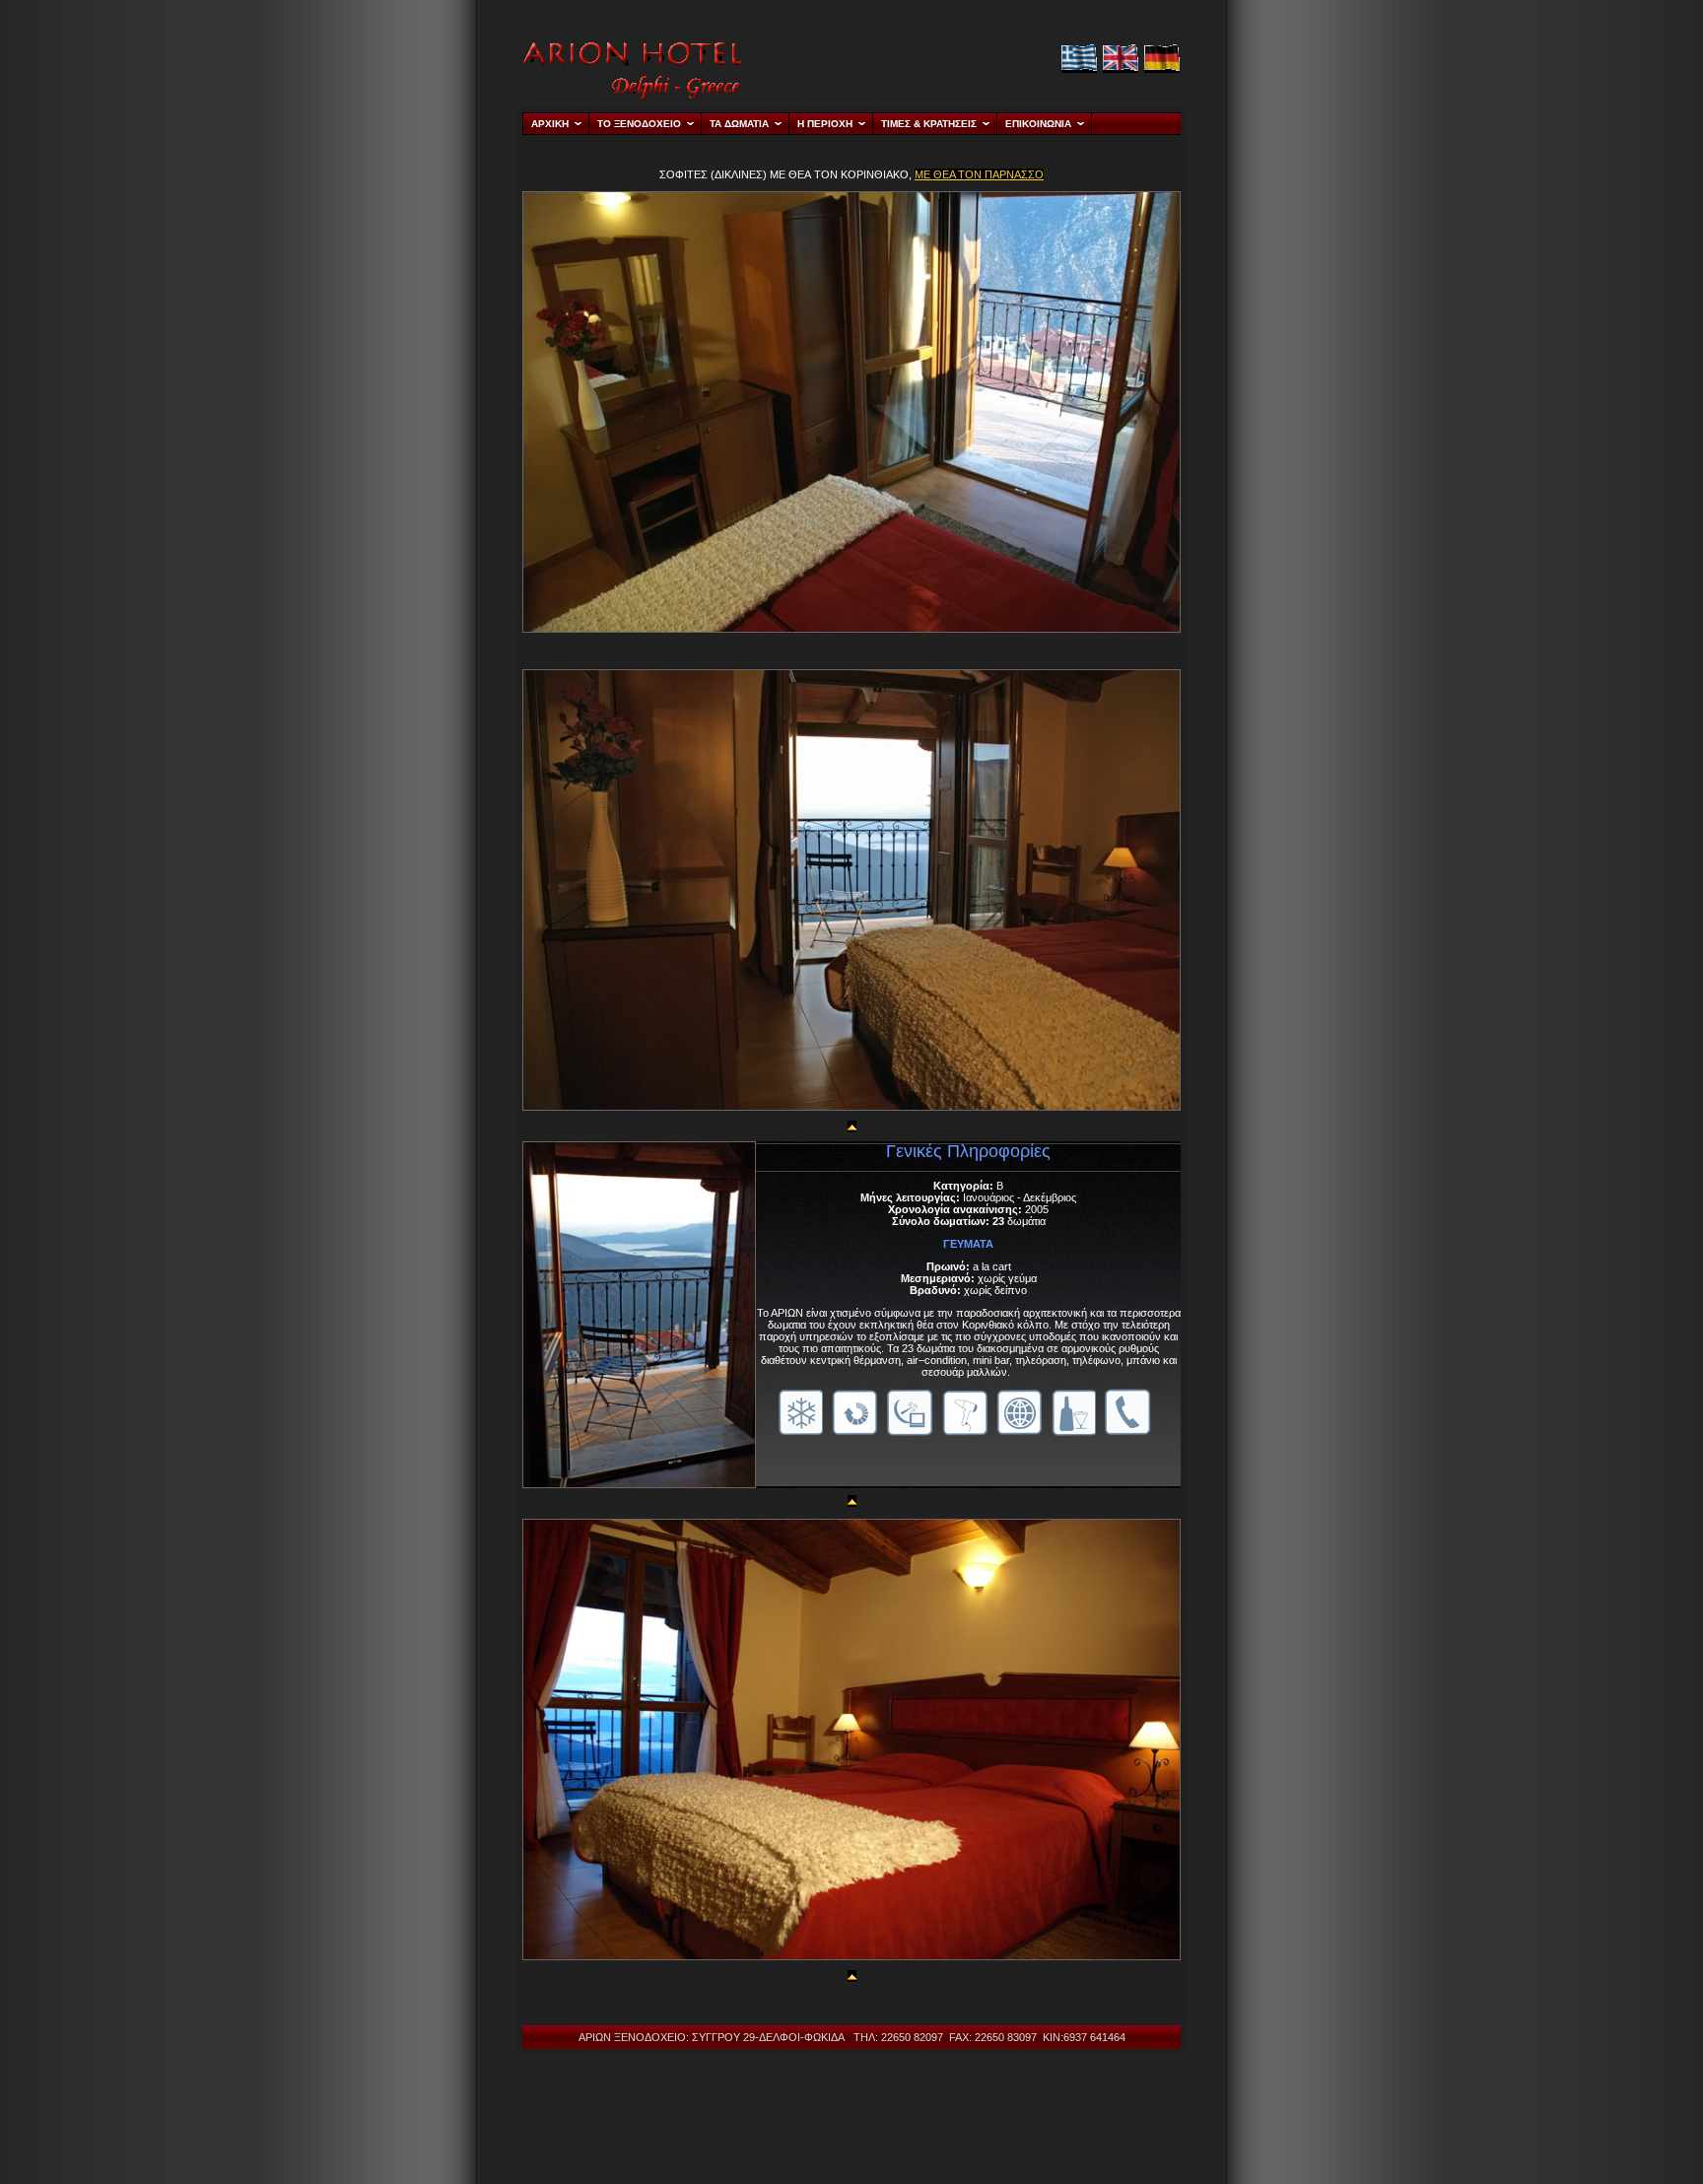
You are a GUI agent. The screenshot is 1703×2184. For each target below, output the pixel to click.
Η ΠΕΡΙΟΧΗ (825, 124)
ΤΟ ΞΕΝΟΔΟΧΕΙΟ (639, 124)
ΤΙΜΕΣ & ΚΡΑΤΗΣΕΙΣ (929, 124)
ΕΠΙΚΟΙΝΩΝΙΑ (1038, 124)
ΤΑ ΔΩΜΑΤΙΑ (739, 124)
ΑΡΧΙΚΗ (550, 124)
